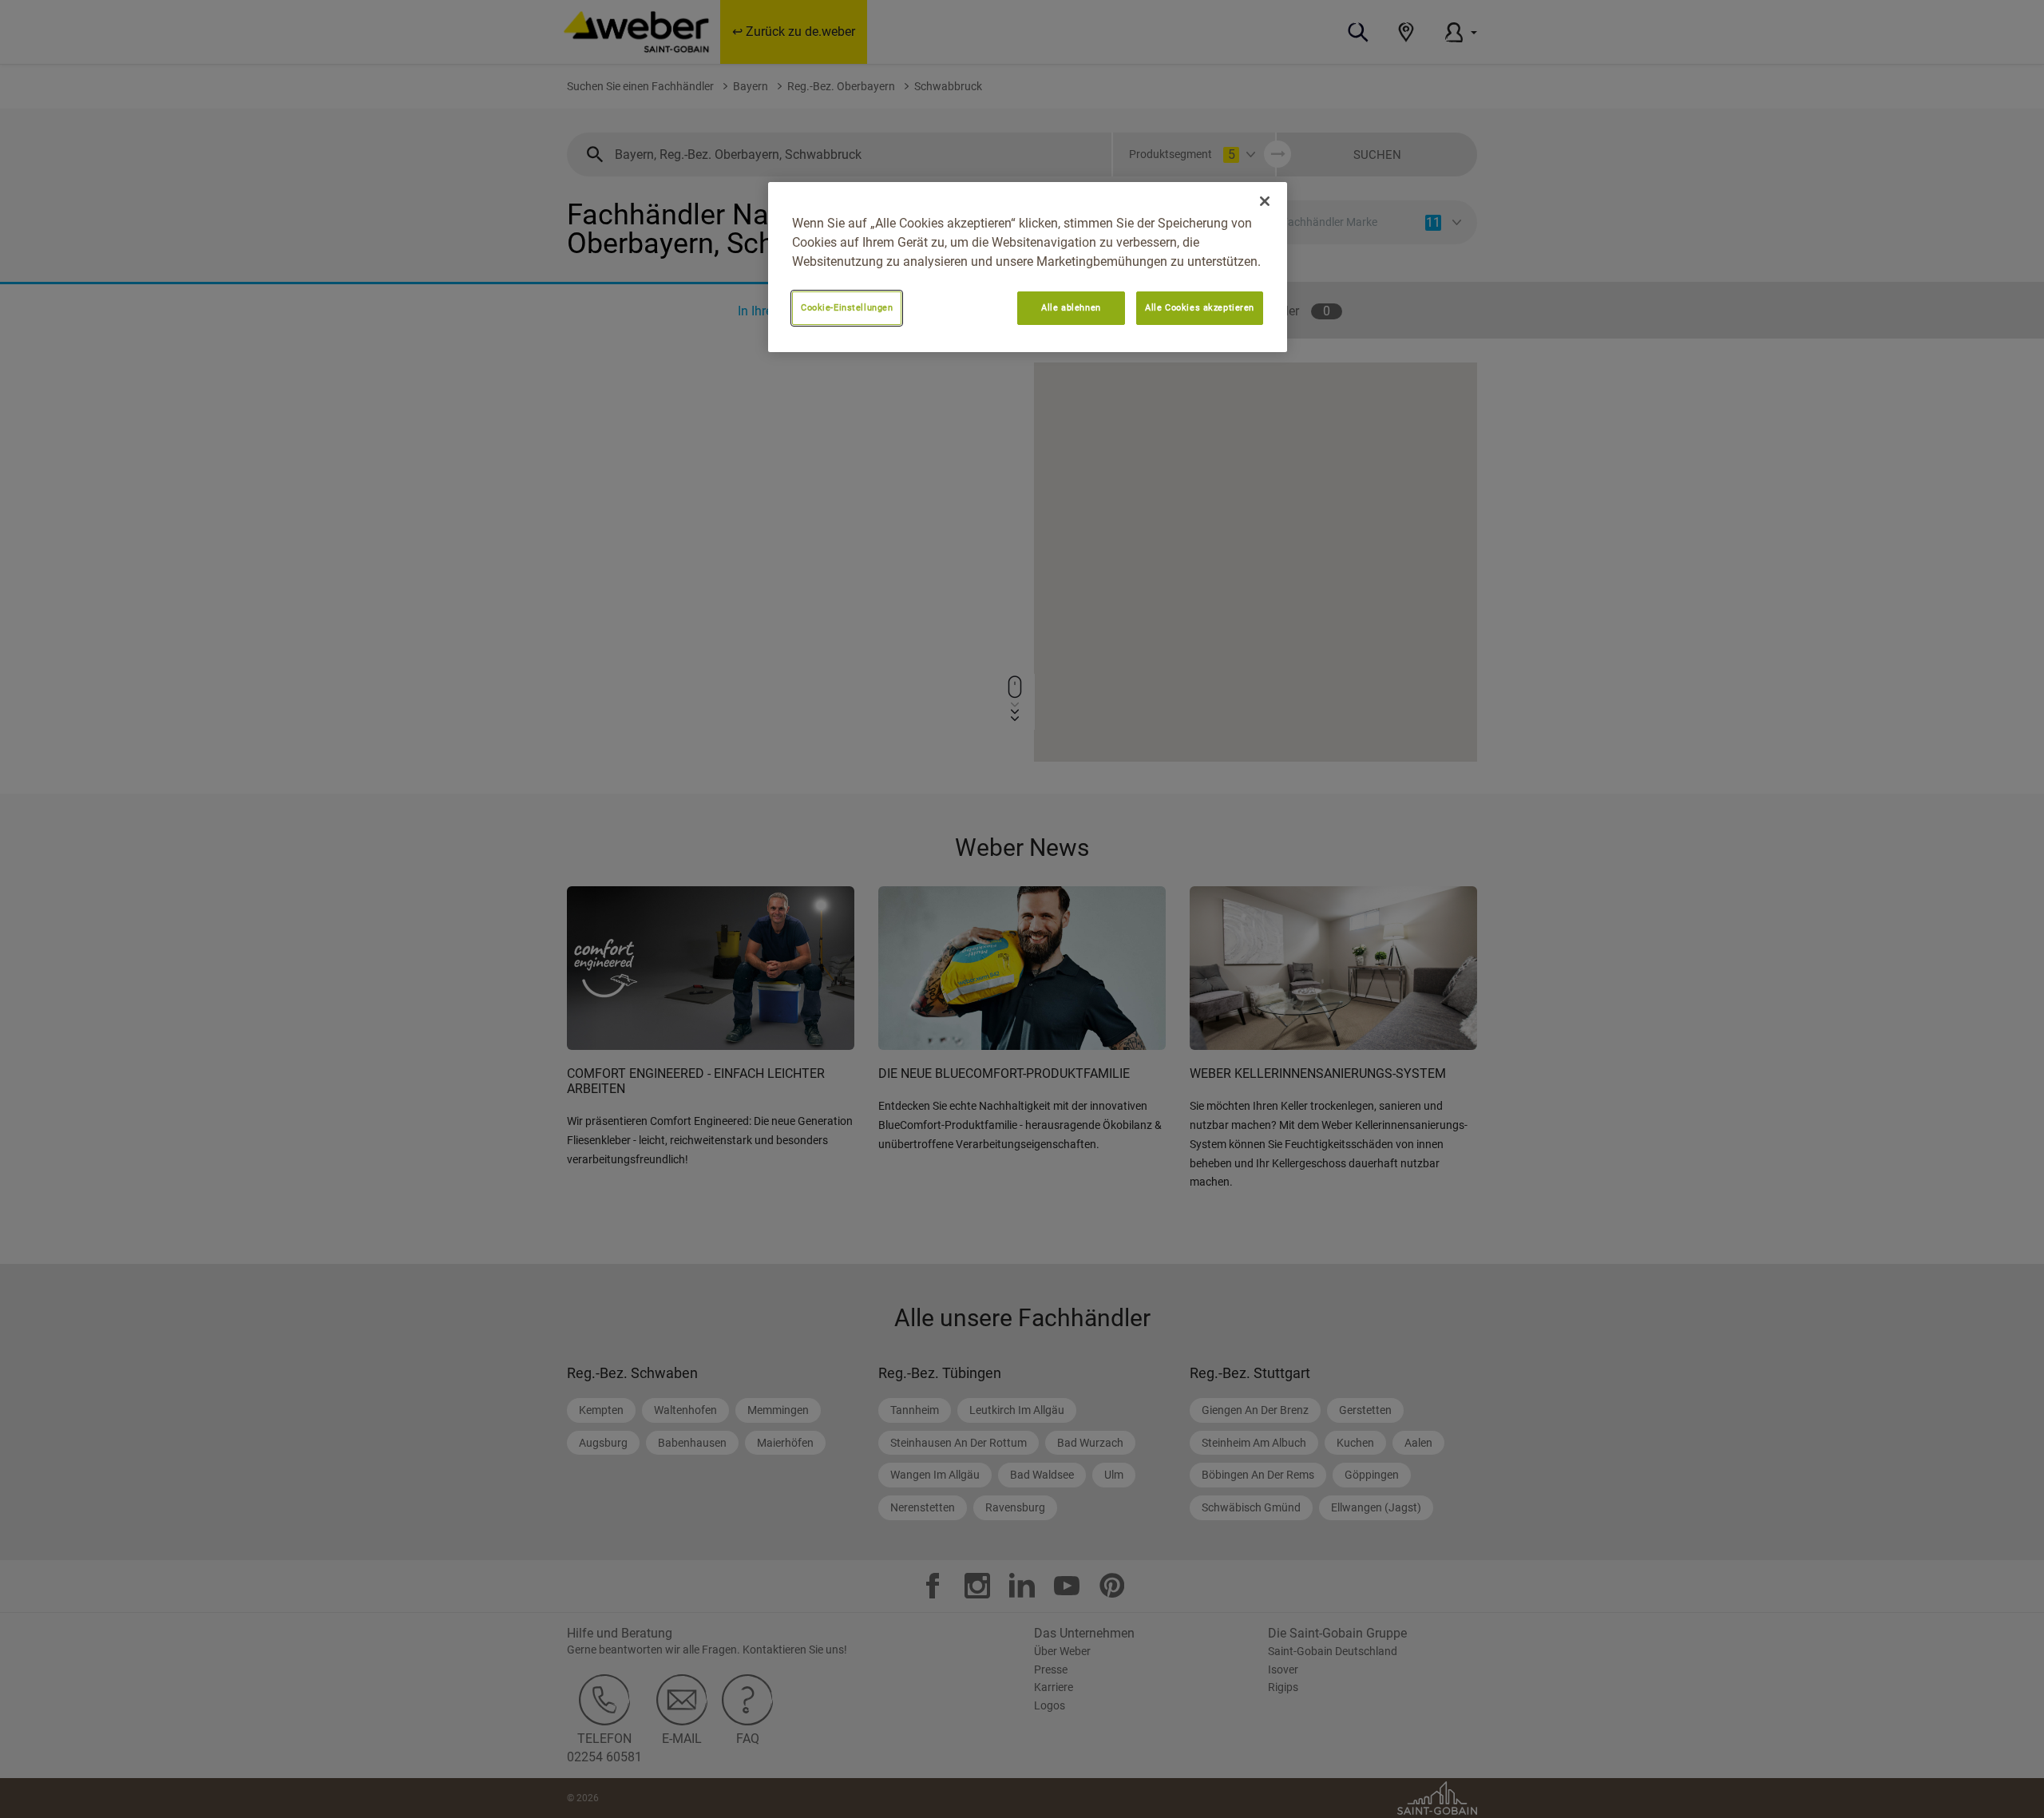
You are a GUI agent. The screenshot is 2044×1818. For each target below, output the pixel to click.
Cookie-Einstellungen (847, 307)
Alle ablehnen (1071, 307)
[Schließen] (1265, 201)
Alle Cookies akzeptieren (1200, 307)
